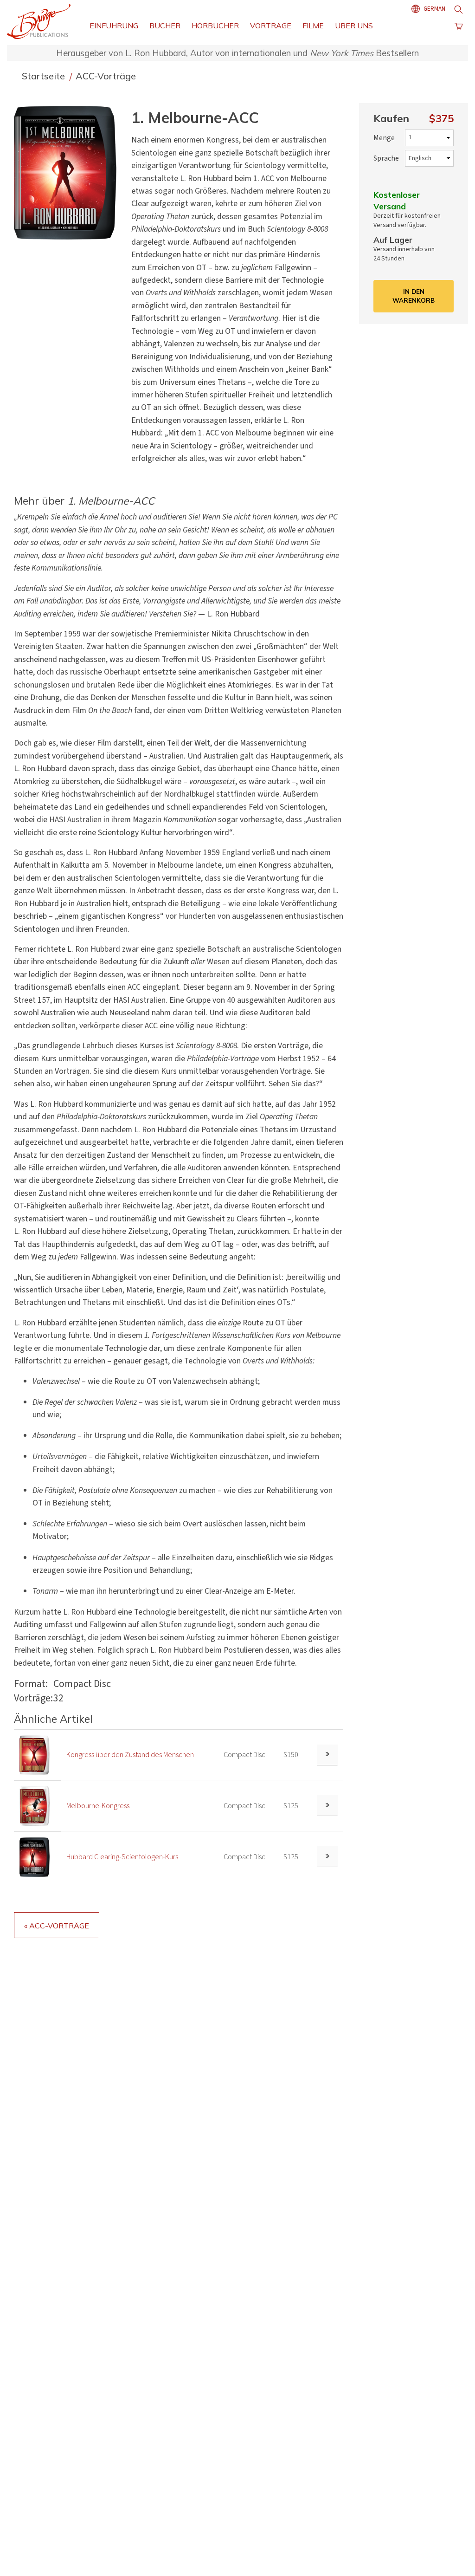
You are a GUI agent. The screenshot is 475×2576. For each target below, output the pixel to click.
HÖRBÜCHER (215, 26)
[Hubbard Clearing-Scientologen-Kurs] (35, 1856)
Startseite (45, 76)
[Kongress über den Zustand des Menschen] (35, 1754)
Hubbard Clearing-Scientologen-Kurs (122, 1857)
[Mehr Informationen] (327, 1755)
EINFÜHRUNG (114, 26)
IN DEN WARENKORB (414, 296)
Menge (384, 138)
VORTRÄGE (271, 26)
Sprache (386, 158)
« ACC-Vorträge (57, 1926)
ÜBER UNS (354, 26)
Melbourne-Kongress (98, 1806)
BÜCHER (165, 26)
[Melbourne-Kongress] (35, 1805)
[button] (69, 172)
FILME (313, 26)
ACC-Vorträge (106, 76)
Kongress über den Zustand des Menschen (130, 1755)
